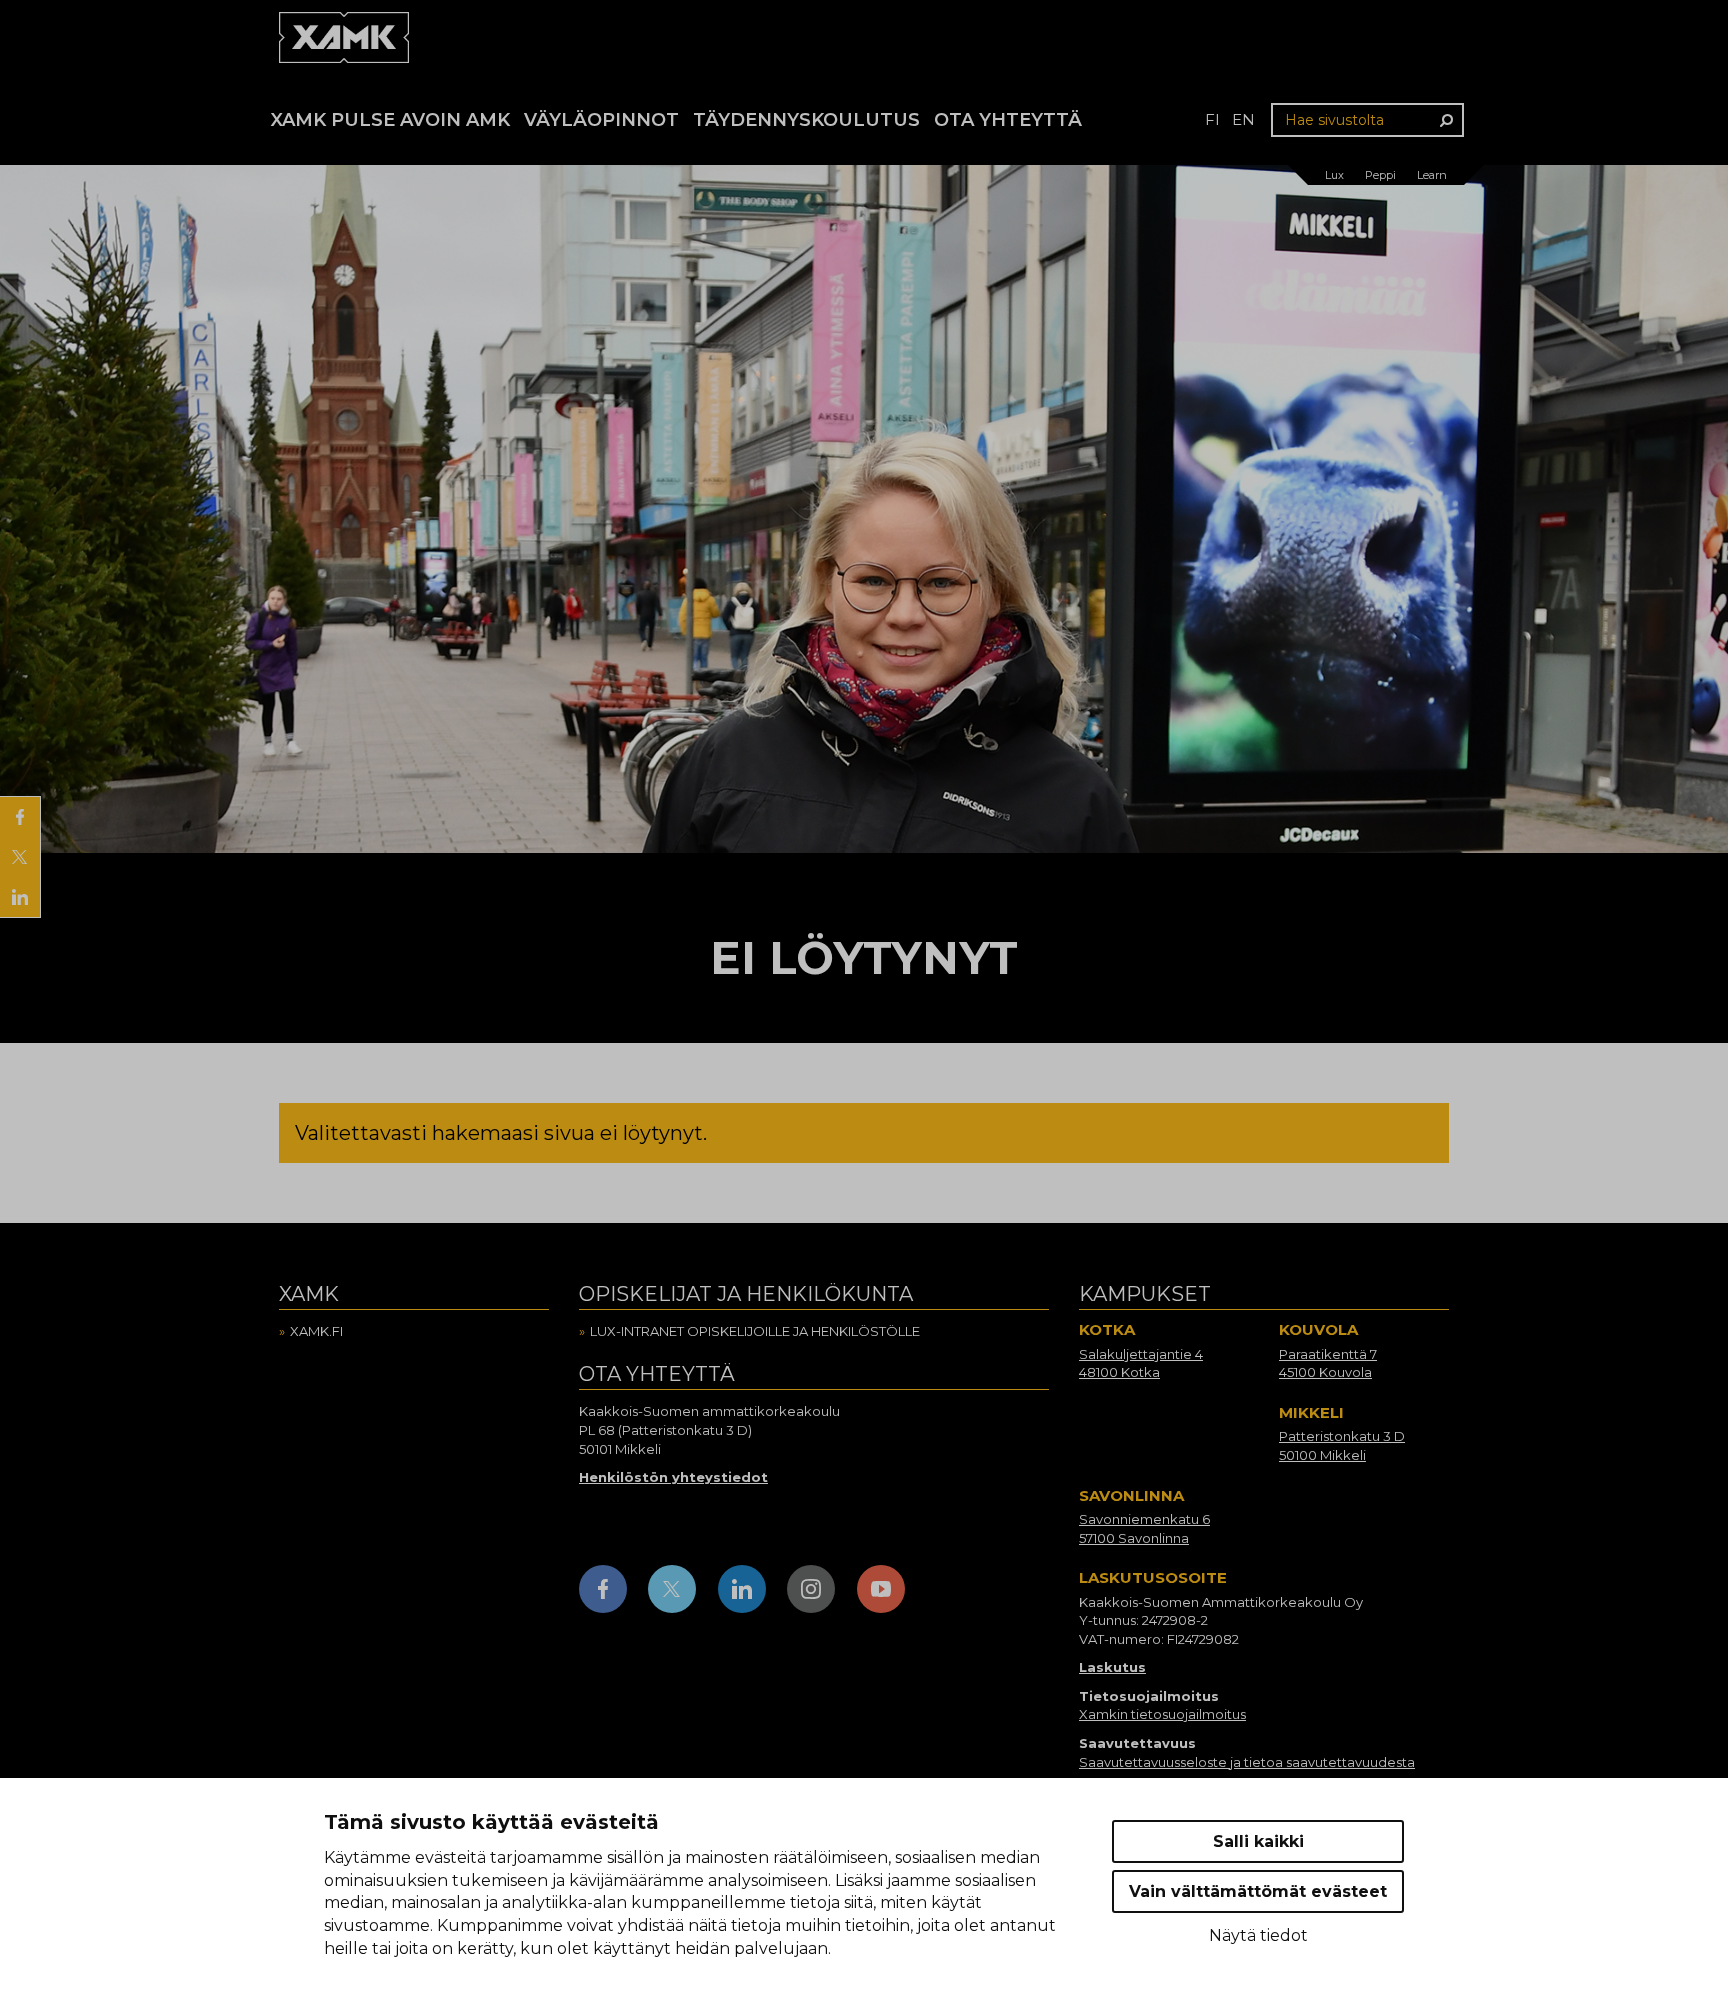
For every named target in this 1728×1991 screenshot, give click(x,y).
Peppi (1380, 175)
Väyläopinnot (601, 120)
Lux (1334, 175)
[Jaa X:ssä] (20, 857)
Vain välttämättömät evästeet (1258, 1891)
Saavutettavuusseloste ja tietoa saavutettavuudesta (1247, 1762)
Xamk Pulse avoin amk (390, 120)
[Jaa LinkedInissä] (20, 897)
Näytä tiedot (1258, 1935)
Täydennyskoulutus (806, 120)
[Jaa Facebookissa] (20, 817)
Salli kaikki (1258, 1841)
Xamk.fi (316, 1331)
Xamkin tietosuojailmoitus (1162, 1714)
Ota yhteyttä (1008, 120)
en (1243, 119)
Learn (1432, 175)
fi (1212, 119)
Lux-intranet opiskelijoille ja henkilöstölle (755, 1331)
